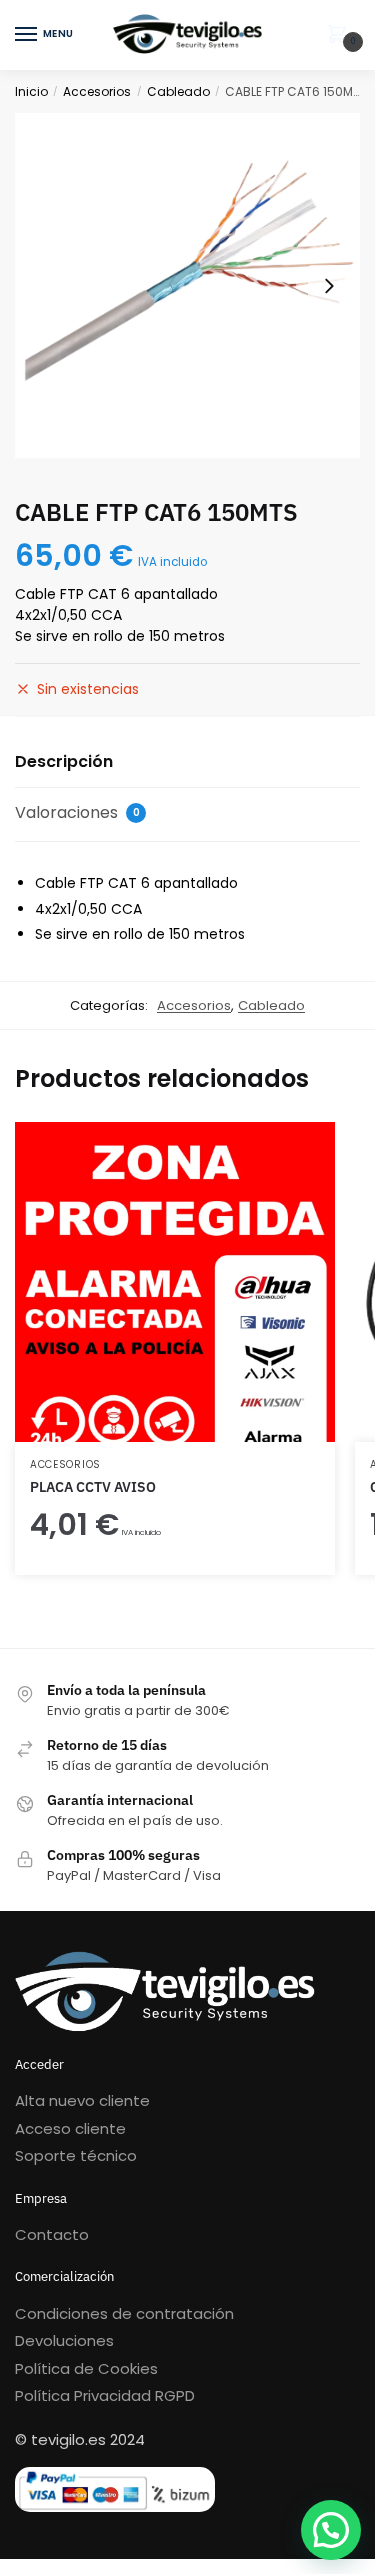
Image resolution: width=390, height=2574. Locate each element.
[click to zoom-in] (187, 285)
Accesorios (97, 91)
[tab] (187, 762)
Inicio (31, 91)
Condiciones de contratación (124, 2313)
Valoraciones (77, 812)
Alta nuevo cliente (82, 2100)
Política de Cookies (86, 2368)
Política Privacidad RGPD (105, 2395)
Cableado (178, 91)
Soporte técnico (76, 2155)
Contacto (52, 2234)
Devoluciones (64, 2340)
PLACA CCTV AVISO (93, 1487)
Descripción (64, 761)
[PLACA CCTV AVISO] (175, 1282)
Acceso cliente (70, 2128)
